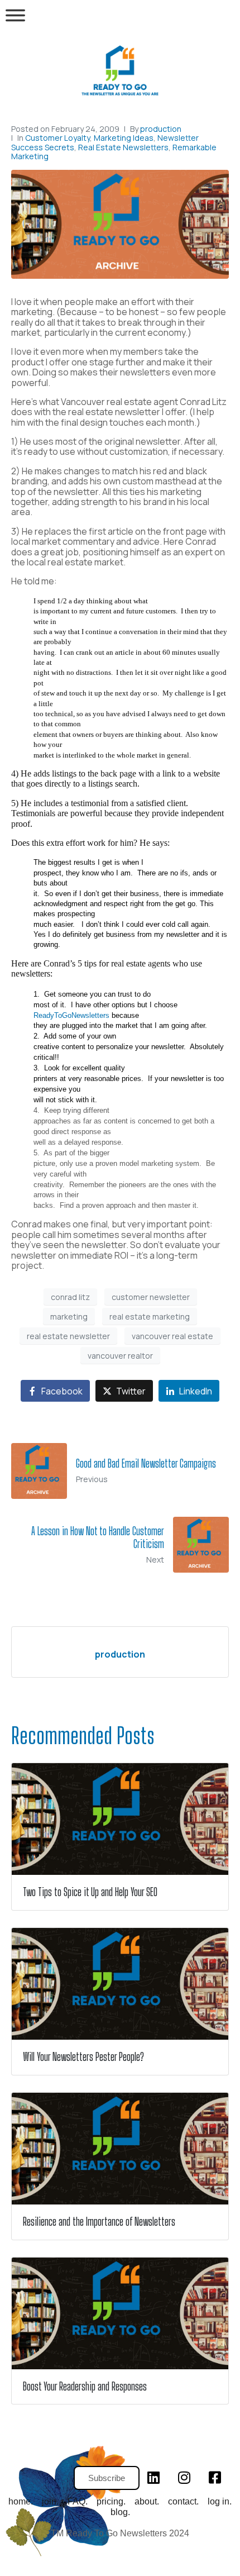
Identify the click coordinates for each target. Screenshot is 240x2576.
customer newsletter (151, 1297)
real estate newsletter (68, 1336)
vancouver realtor (120, 1356)
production (161, 129)
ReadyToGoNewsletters (71, 1015)
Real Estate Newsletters (123, 147)
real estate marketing (150, 1316)
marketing (69, 1316)
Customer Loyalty (57, 138)
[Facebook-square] (215, 2477)
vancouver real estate (172, 1336)
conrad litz (70, 1297)
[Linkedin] (153, 2477)
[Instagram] (184, 2477)
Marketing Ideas (124, 138)
